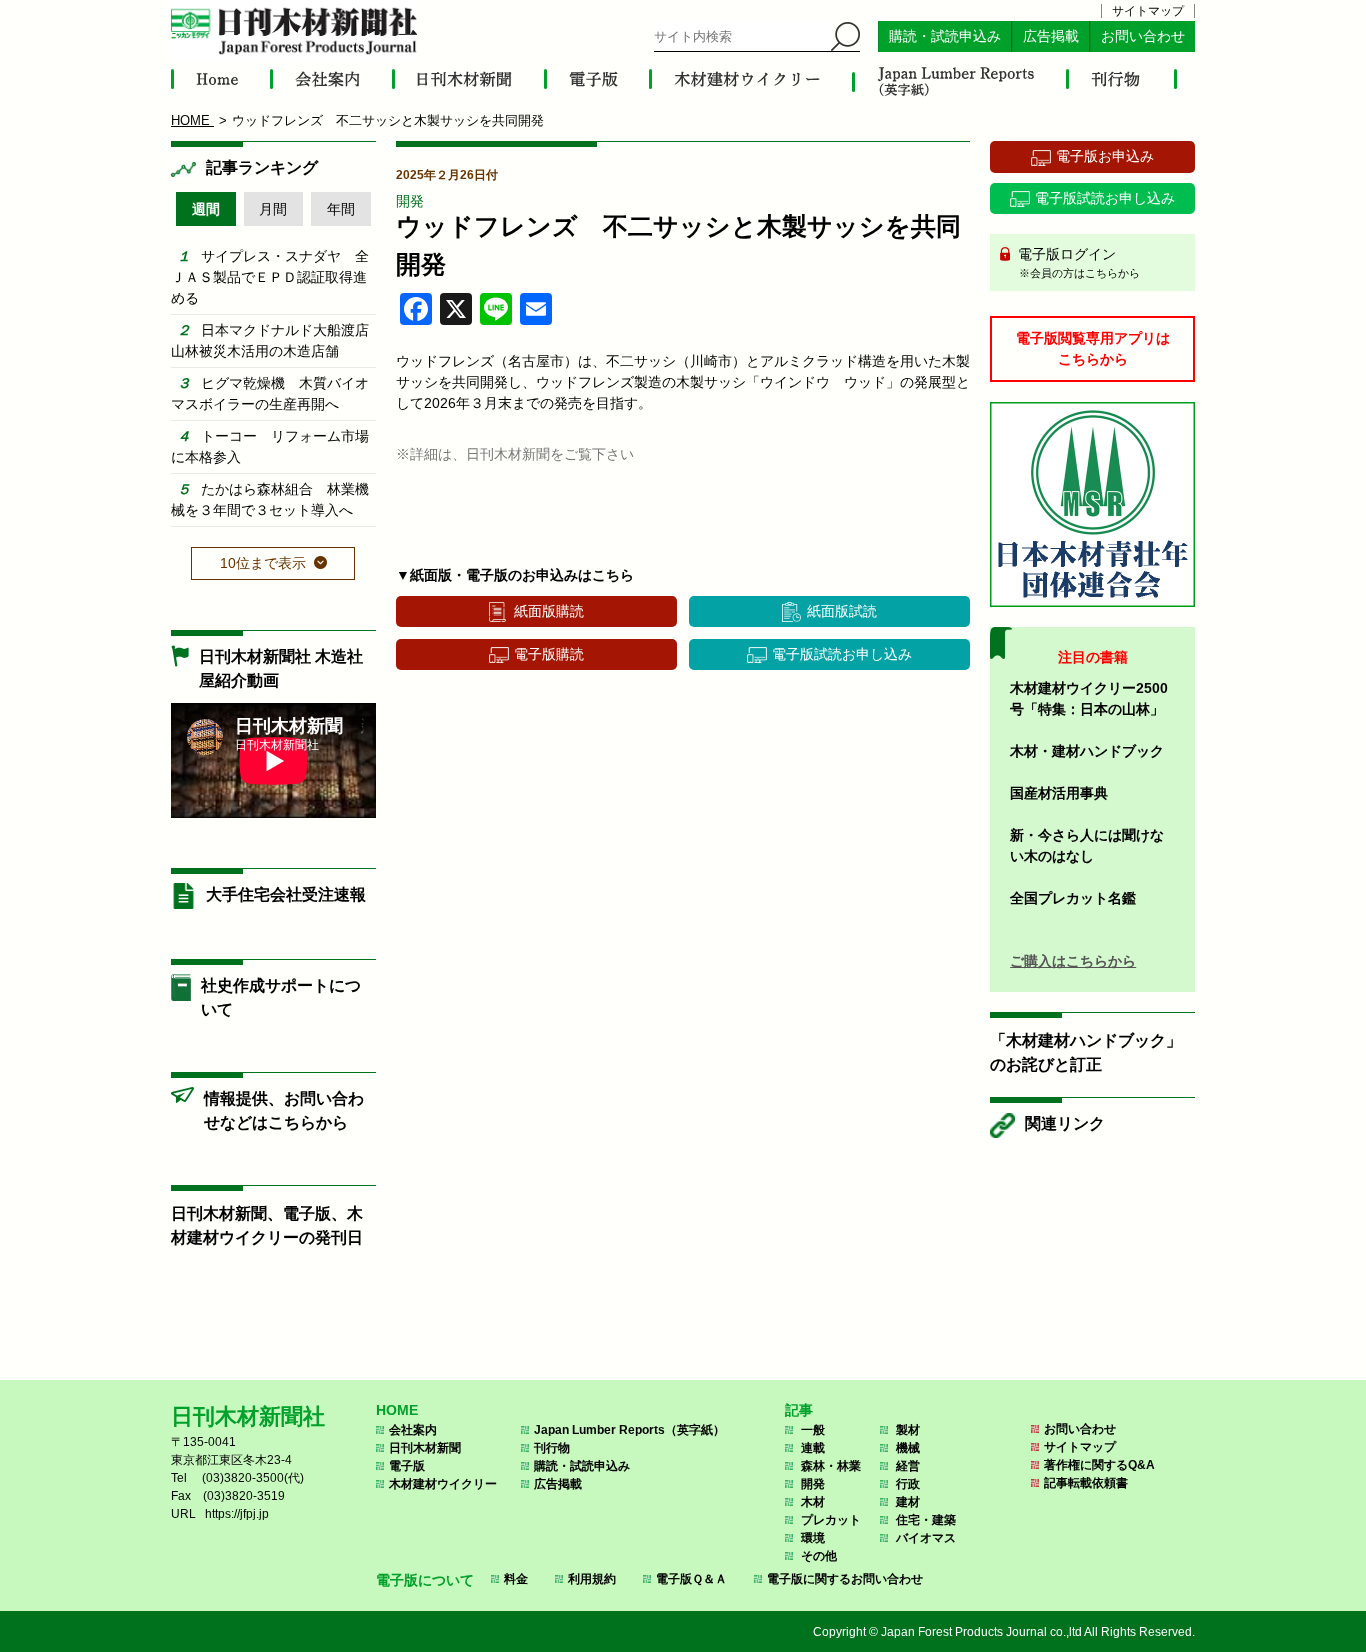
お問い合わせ (1143, 36)
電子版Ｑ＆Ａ (691, 1579)
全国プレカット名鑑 (1073, 898)
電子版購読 (549, 654)
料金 (516, 1579)
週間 (206, 209)
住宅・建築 (926, 1520)
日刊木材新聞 (425, 1448)
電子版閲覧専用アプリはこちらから (1093, 348)
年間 (341, 209)
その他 (819, 1556)
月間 (273, 209)
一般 (813, 1430)
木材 (813, 1502)
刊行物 (552, 1448)
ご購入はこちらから (1073, 961)
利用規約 (592, 1579)
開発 (410, 201)
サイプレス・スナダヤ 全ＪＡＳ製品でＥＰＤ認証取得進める (270, 277)
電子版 (407, 1466)
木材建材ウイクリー (443, 1484)
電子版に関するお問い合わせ (845, 1579)
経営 (908, 1466)
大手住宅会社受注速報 (286, 894)
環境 (813, 1538)
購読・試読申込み (945, 36)
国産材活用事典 (1059, 793)
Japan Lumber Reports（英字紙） (629, 1430)
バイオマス (926, 1538)
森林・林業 (831, 1466)
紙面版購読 (549, 611)
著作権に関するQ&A (1099, 1465)
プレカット (831, 1520)
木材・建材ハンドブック (1087, 751)
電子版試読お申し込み (842, 654)
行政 (908, 1484)
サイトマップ (1148, 11)
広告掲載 (1051, 36)
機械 (908, 1448)
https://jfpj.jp (237, 1514)
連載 (813, 1448)
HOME (397, 1410)
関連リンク (1065, 1123)
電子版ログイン (1077, 262)
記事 (799, 1410)
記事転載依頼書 (1086, 1483)
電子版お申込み (1105, 156)
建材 (908, 1502)
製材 (908, 1430)
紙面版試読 (842, 611)
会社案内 (413, 1430)
